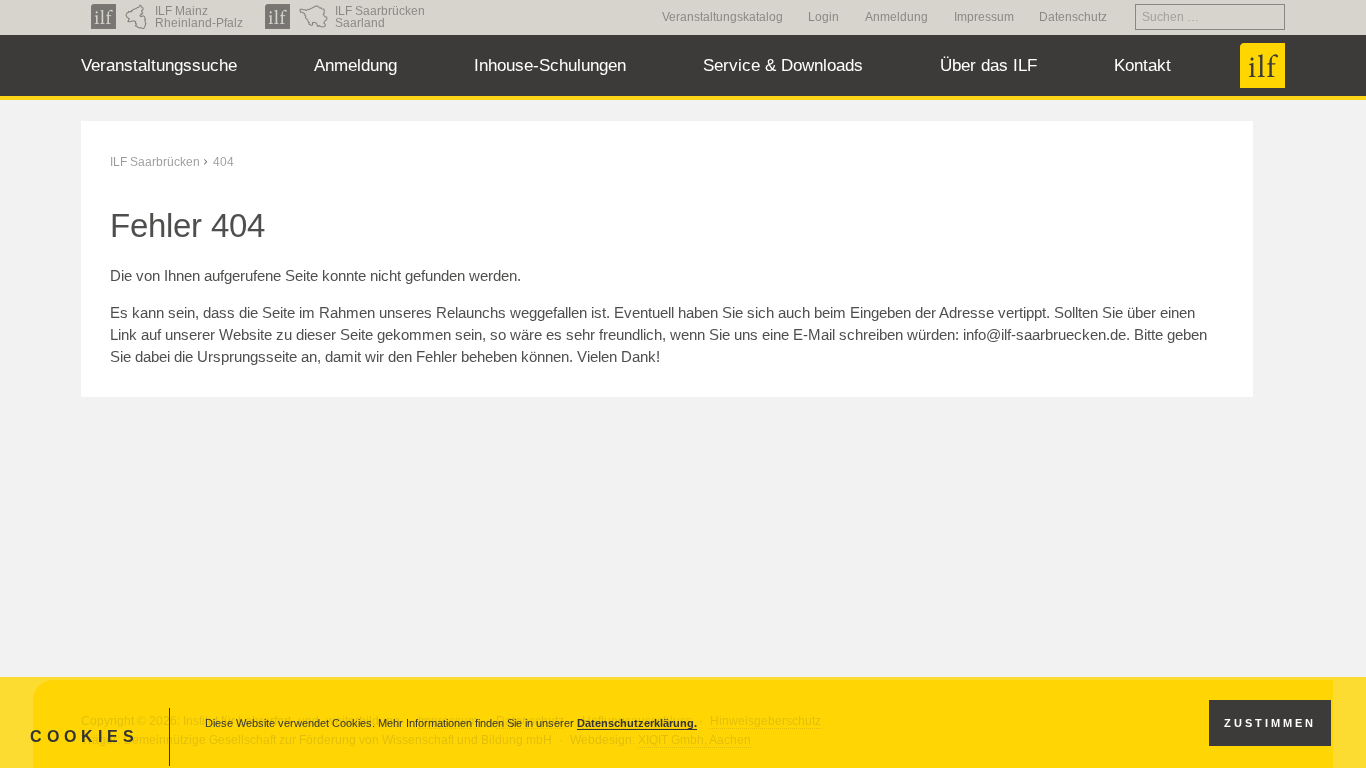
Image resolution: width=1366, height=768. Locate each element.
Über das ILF (988, 65)
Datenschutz (1073, 17)
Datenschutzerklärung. (637, 723)
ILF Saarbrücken (155, 162)
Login (823, 17)
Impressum (984, 17)
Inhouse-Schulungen (550, 65)
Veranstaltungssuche (159, 65)
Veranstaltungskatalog (722, 17)
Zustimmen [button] (1270, 723)
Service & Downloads (783, 65)
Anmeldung (896, 17)
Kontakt (1142, 65)
